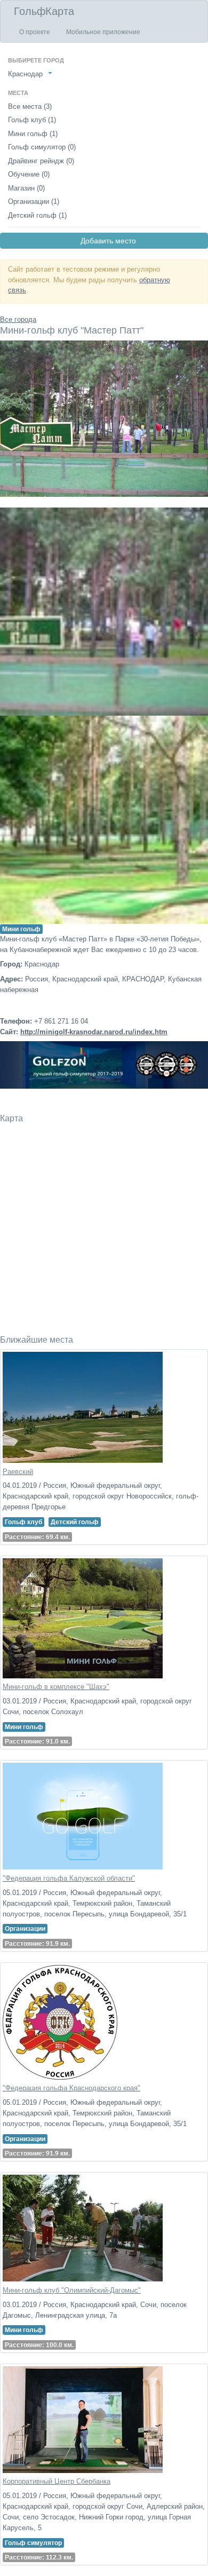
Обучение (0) (29, 174)
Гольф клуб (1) (32, 120)
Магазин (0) (26, 188)
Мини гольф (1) (33, 134)
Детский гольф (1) (37, 215)
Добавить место (104, 241)
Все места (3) (30, 106)
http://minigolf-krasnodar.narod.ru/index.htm (94, 1032)
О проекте (35, 32)
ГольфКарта (44, 11)
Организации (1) (34, 201)
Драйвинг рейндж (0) (41, 161)
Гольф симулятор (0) (42, 147)
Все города (18, 319)
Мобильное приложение (103, 32)
